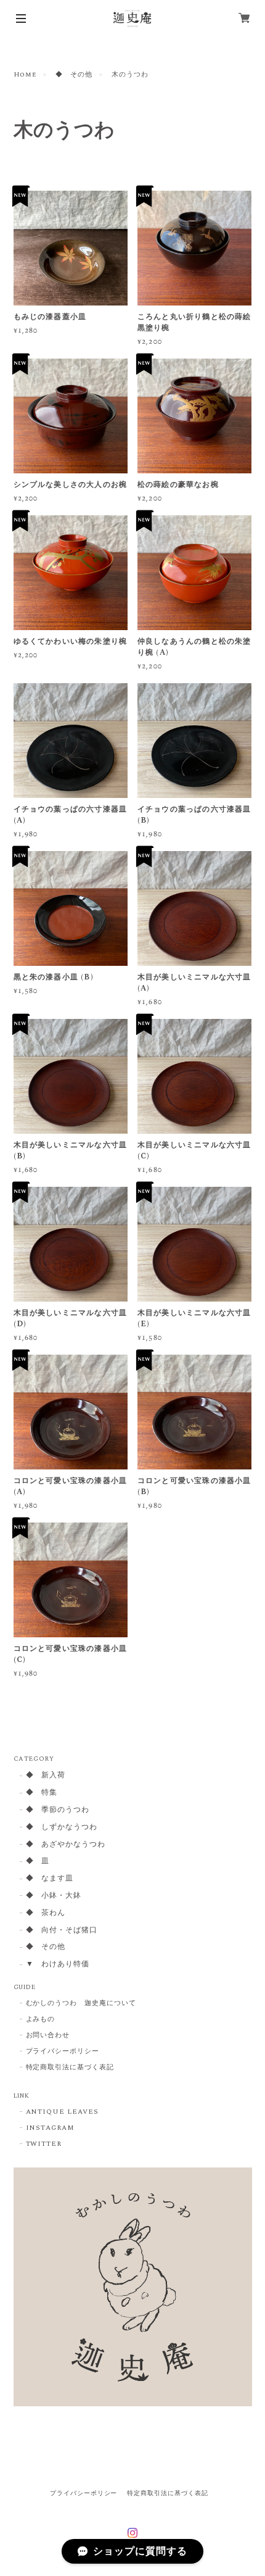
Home (25, 75)
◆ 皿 (38, 1862)
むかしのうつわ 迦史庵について (81, 2003)
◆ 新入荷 (46, 1776)
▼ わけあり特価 (58, 1965)
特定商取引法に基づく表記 (70, 2067)
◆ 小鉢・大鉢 (54, 1896)
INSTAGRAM (51, 2128)
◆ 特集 (42, 1793)
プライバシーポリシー (63, 2051)
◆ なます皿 (50, 1879)
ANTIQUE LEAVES (62, 2112)
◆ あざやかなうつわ (66, 1845)
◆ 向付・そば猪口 (62, 1931)
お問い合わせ (48, 2035)
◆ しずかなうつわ (62, 1828)
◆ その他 (74, 75)
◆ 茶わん (46, 1913)
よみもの (41, 2019)
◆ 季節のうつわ (58, 1810)
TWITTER (44, 2144)
